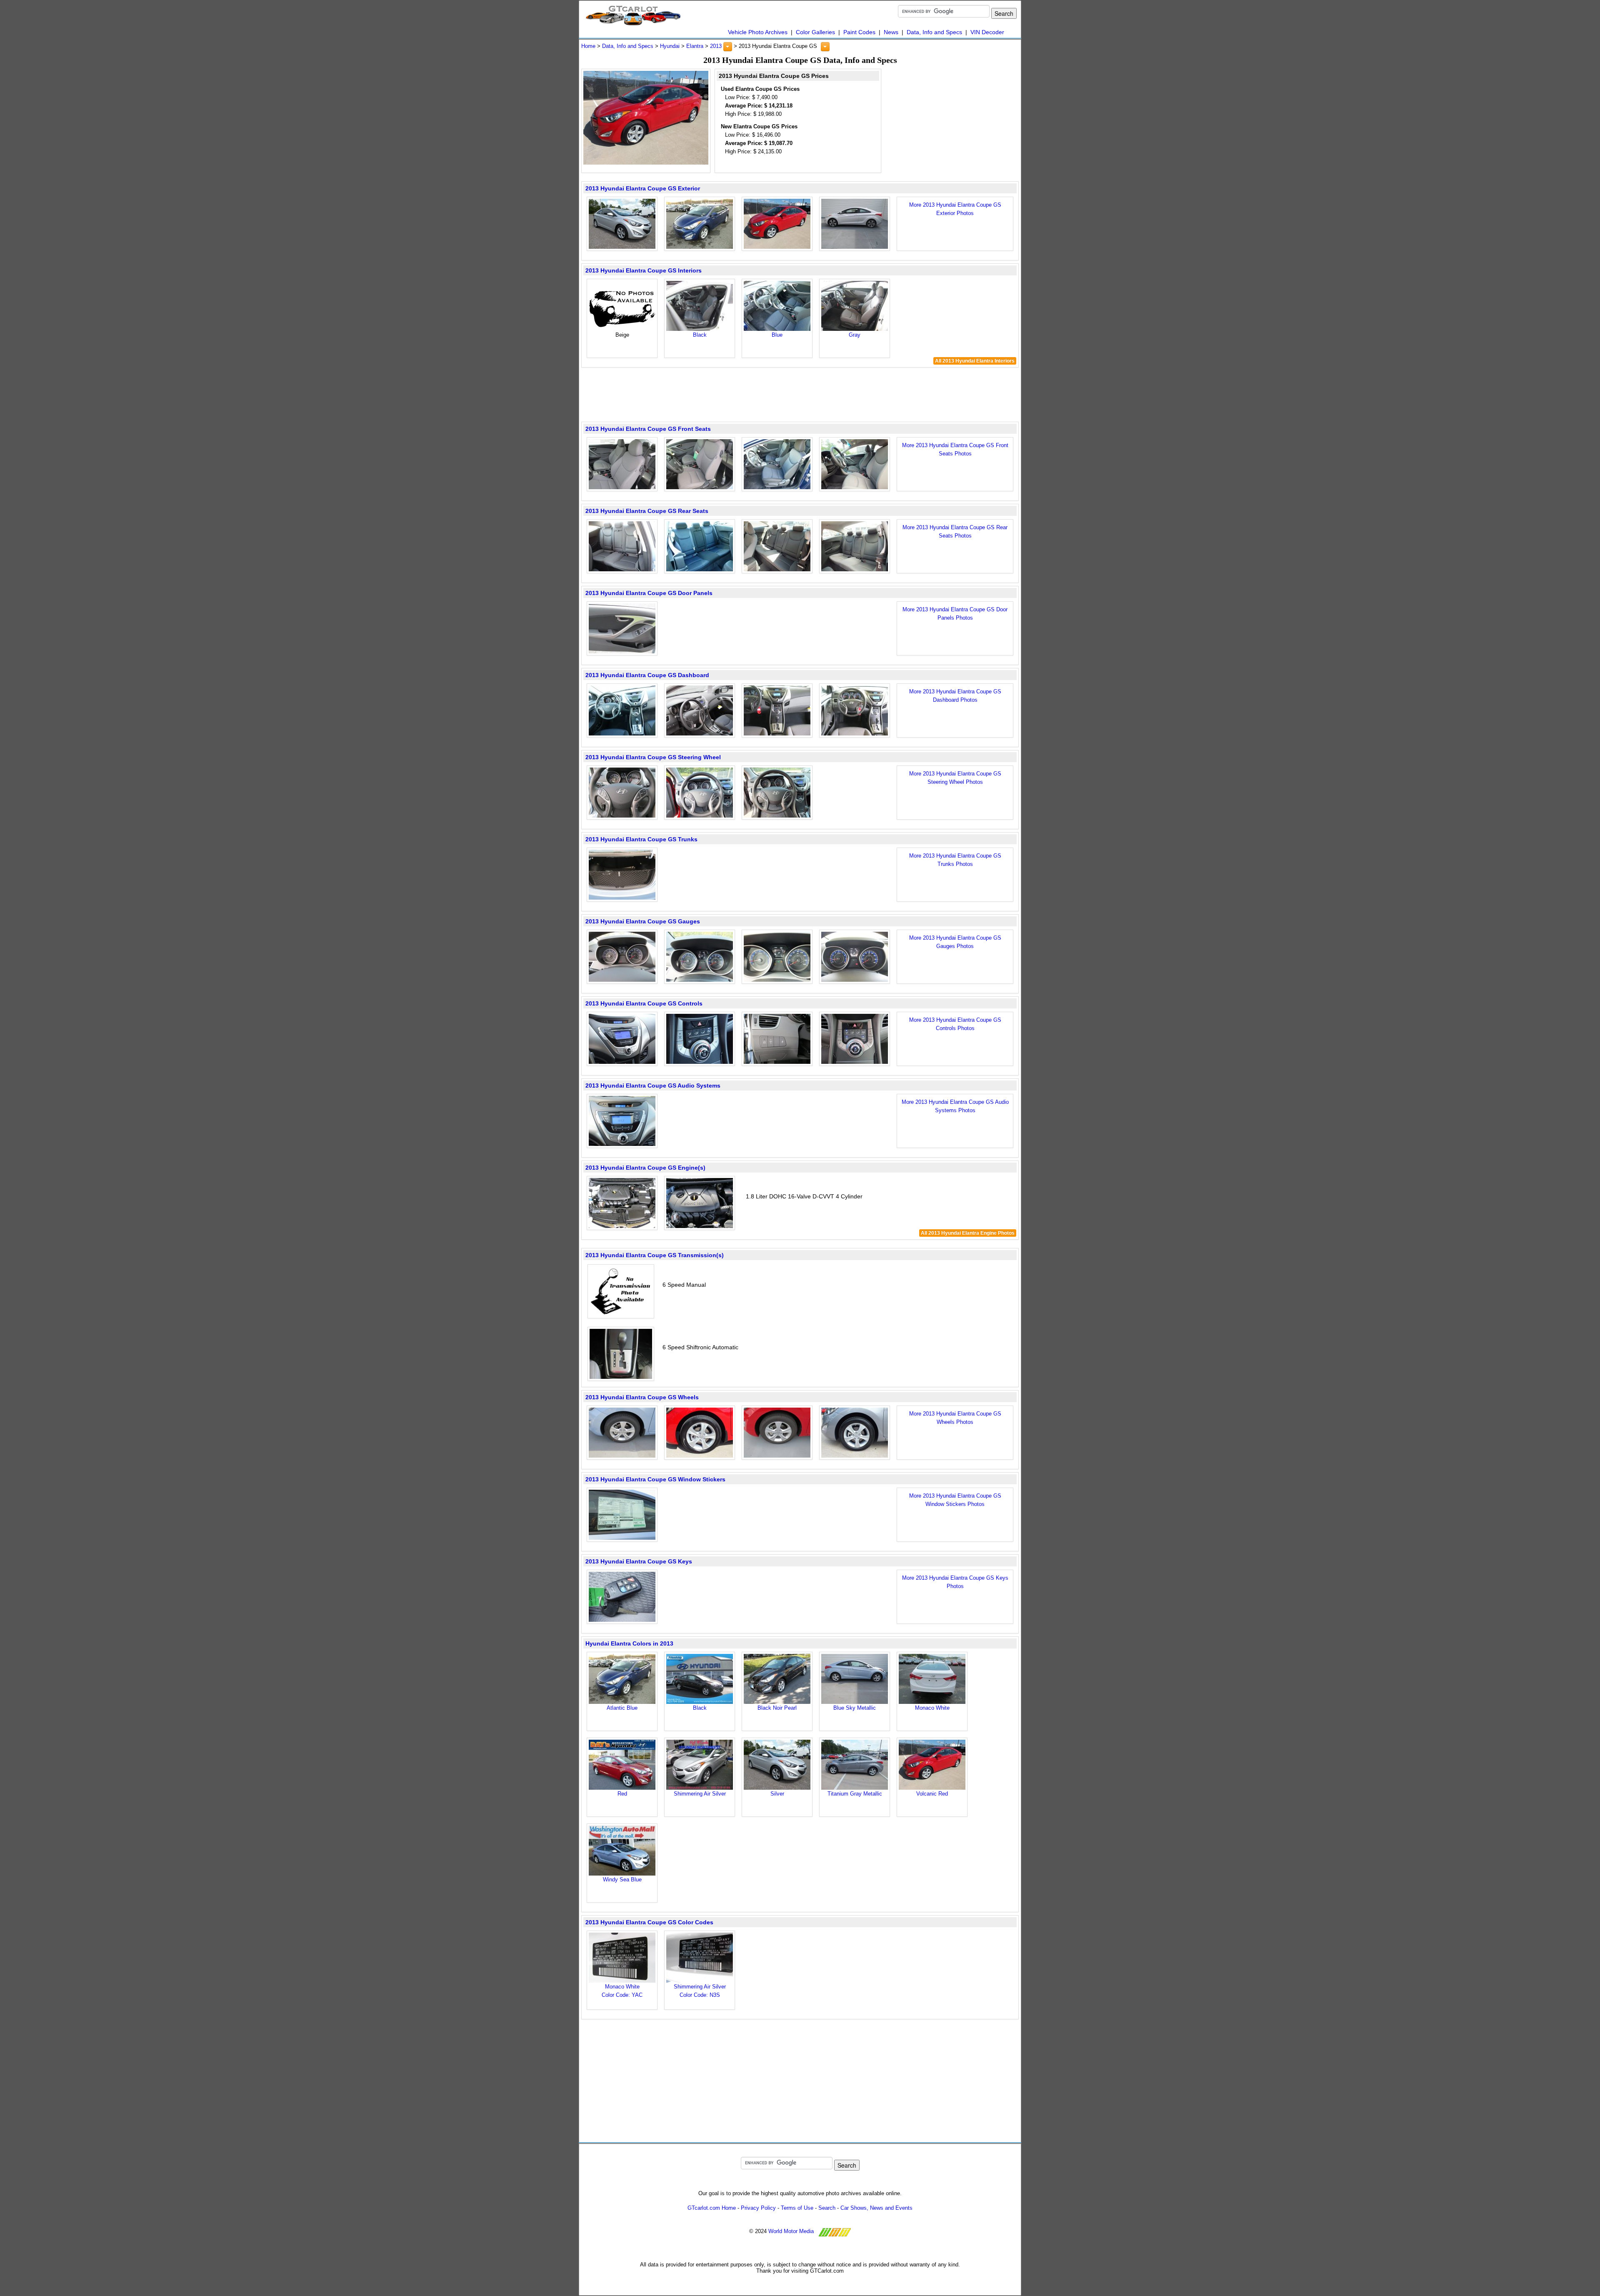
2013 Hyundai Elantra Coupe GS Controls (644, 1003)
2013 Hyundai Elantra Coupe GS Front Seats (648, 429)
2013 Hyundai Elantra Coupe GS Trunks (641, 839)
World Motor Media (791, 2231)
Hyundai (670, 46)
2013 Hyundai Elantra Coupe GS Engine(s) (645, 1168)
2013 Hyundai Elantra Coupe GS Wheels (642, 1397)
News (891, 32)
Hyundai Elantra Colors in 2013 (629, 1643)
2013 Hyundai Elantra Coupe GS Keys (639, 1561)
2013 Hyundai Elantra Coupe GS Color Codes (649, 1922)
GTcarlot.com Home (712, 2208)
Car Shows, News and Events (876, 2208)
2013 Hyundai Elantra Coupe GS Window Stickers (655, 1479)
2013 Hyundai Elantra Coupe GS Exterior (643, 188)
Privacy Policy (758, 2208)
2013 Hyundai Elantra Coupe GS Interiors (644, 270)
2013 (716, 46)
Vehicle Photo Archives (758, 32)
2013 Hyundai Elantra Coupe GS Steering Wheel (653, 757)
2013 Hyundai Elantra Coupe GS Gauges (643, 921)
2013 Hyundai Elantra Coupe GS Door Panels (649, 593)
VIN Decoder (987, 32)
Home (588, 46)
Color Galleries (815, 32)
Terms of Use (797, 2208)
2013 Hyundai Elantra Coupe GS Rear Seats (647, 511)
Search (827, 2208)
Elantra (695, 46)
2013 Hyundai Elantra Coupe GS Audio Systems (653, 1085)
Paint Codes (859, 32)
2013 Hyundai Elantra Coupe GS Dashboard (647, 675)
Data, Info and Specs (934, 32)
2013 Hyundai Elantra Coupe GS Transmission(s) (655, 1255)
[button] (728, 47)
